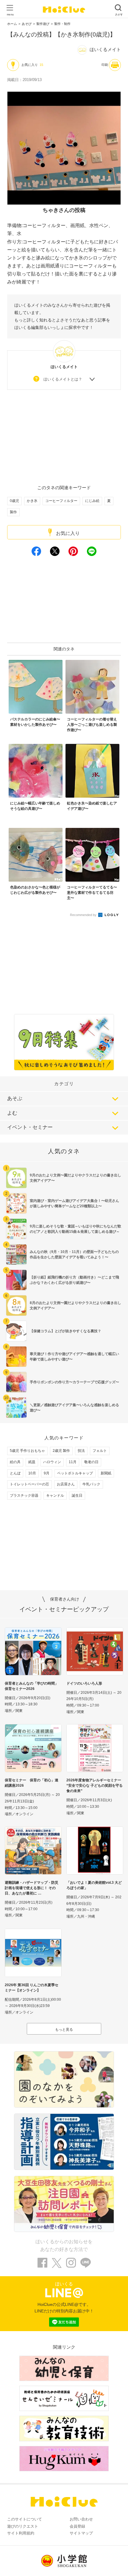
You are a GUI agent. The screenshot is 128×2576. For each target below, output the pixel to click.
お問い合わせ (81, 2519)
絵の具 (15, 1462)
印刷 (105, 65)
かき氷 (32, 501)
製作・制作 (62, 24)
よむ (12, 1113)
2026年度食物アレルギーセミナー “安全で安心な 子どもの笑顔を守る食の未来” (95, 1786)
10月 (32, 1473)
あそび (27, 24)
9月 (47, 1473)
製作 (13, 512)
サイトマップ (81, 2533)
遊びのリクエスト (23, 2526)
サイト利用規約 (21, 2533)
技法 (81, 1451)
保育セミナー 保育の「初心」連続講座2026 (32, 1783)
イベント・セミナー (30, 1127)
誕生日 (77, 1495)
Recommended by (84, 915)
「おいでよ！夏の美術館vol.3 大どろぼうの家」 (94, 1885)
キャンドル (55, 1495)
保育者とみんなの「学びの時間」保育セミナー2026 (32, 1686)
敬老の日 (91, 1462)
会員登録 (77, 2526)
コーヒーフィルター (61, 501)
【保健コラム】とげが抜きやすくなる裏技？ (65, 1331)
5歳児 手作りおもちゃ (27, 1451)
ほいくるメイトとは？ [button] (63, 379)
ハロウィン (52, 1462)
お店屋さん (66, 1484)
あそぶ (15, 1098)
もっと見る (64, 2030)
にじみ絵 (92, 501)
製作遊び (43, 24)
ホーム (12, 24)
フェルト (100, 1451)
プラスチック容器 (24, 1495)
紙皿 (32, 1462)
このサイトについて (25, 2519)
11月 (73, 1462)
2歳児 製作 (61, 1451)
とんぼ (15, 1473)
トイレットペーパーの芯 (29, 1484)
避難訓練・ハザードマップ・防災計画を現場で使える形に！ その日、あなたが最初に (32, 1888)
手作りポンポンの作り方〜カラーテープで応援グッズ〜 (74, 1382)
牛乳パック (91, 1484)
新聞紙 (106, 1473)
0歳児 (14, 501)
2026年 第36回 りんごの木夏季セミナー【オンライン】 (32, 1988)
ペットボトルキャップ (75, 1473)
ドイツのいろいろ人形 (84, 1683)
